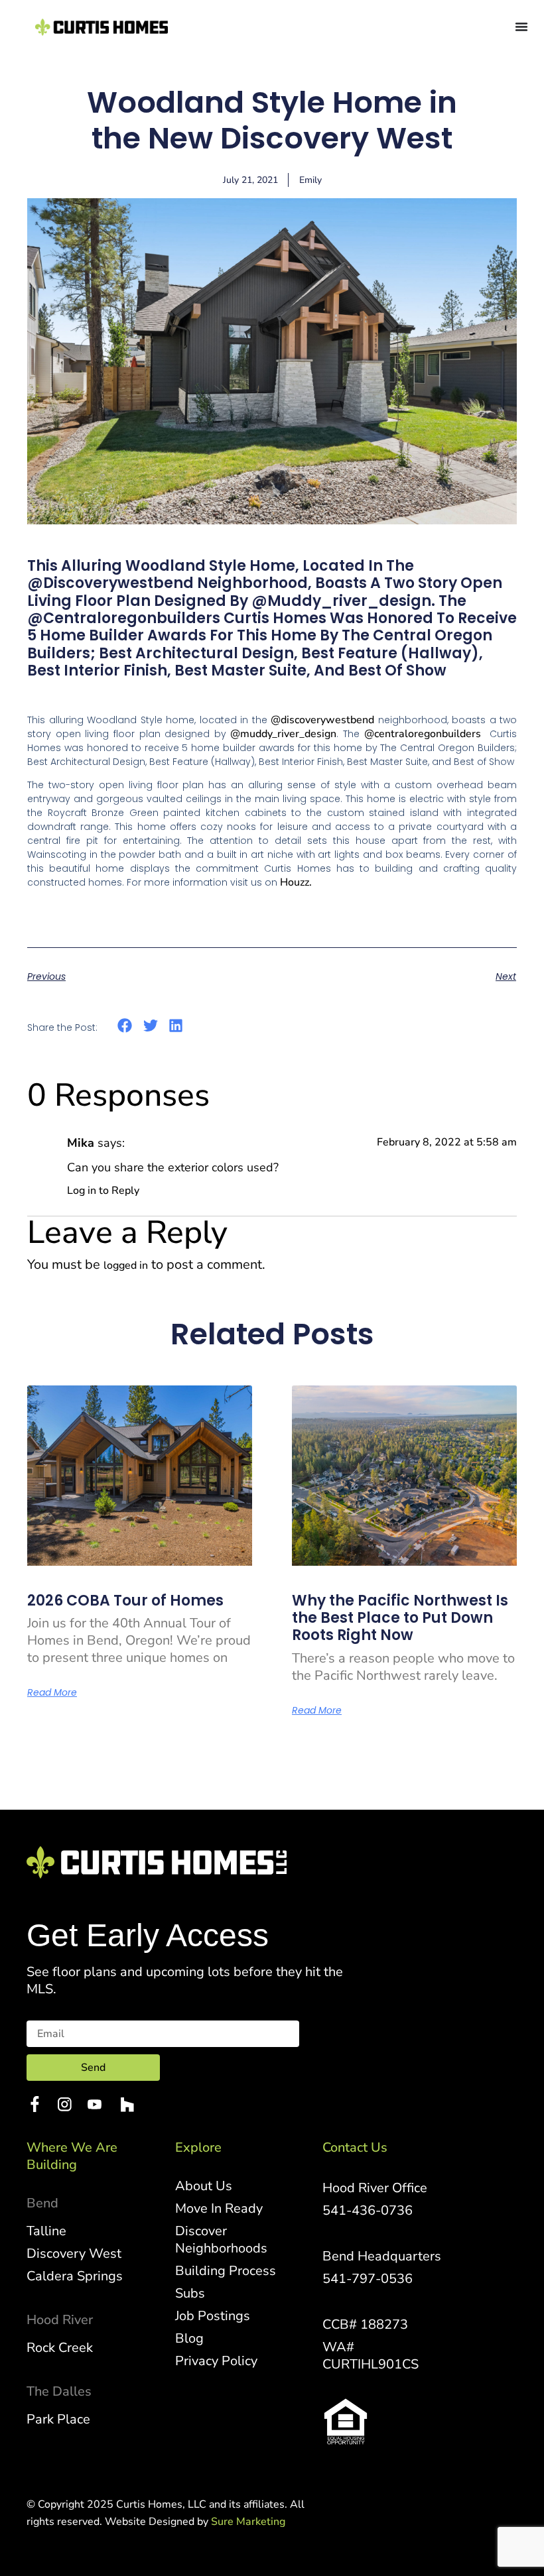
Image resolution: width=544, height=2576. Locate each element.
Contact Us (355, 2147)
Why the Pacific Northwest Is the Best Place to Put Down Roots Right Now (400, 1618)
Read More (52, 1692)
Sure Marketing (248, 2522)
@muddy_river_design (283, 734)
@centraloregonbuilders (423, 734)
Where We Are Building (72, 2156)
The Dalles (59, 2391)
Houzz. (296, 882)
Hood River (60, 2320)
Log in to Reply (103, 1191)
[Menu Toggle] (521, 27)
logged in (126, 1265)
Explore (198, 2147)
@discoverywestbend (322, 720)
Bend (42, 2203)
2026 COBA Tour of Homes (125, 1601)
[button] (125, 1026)
